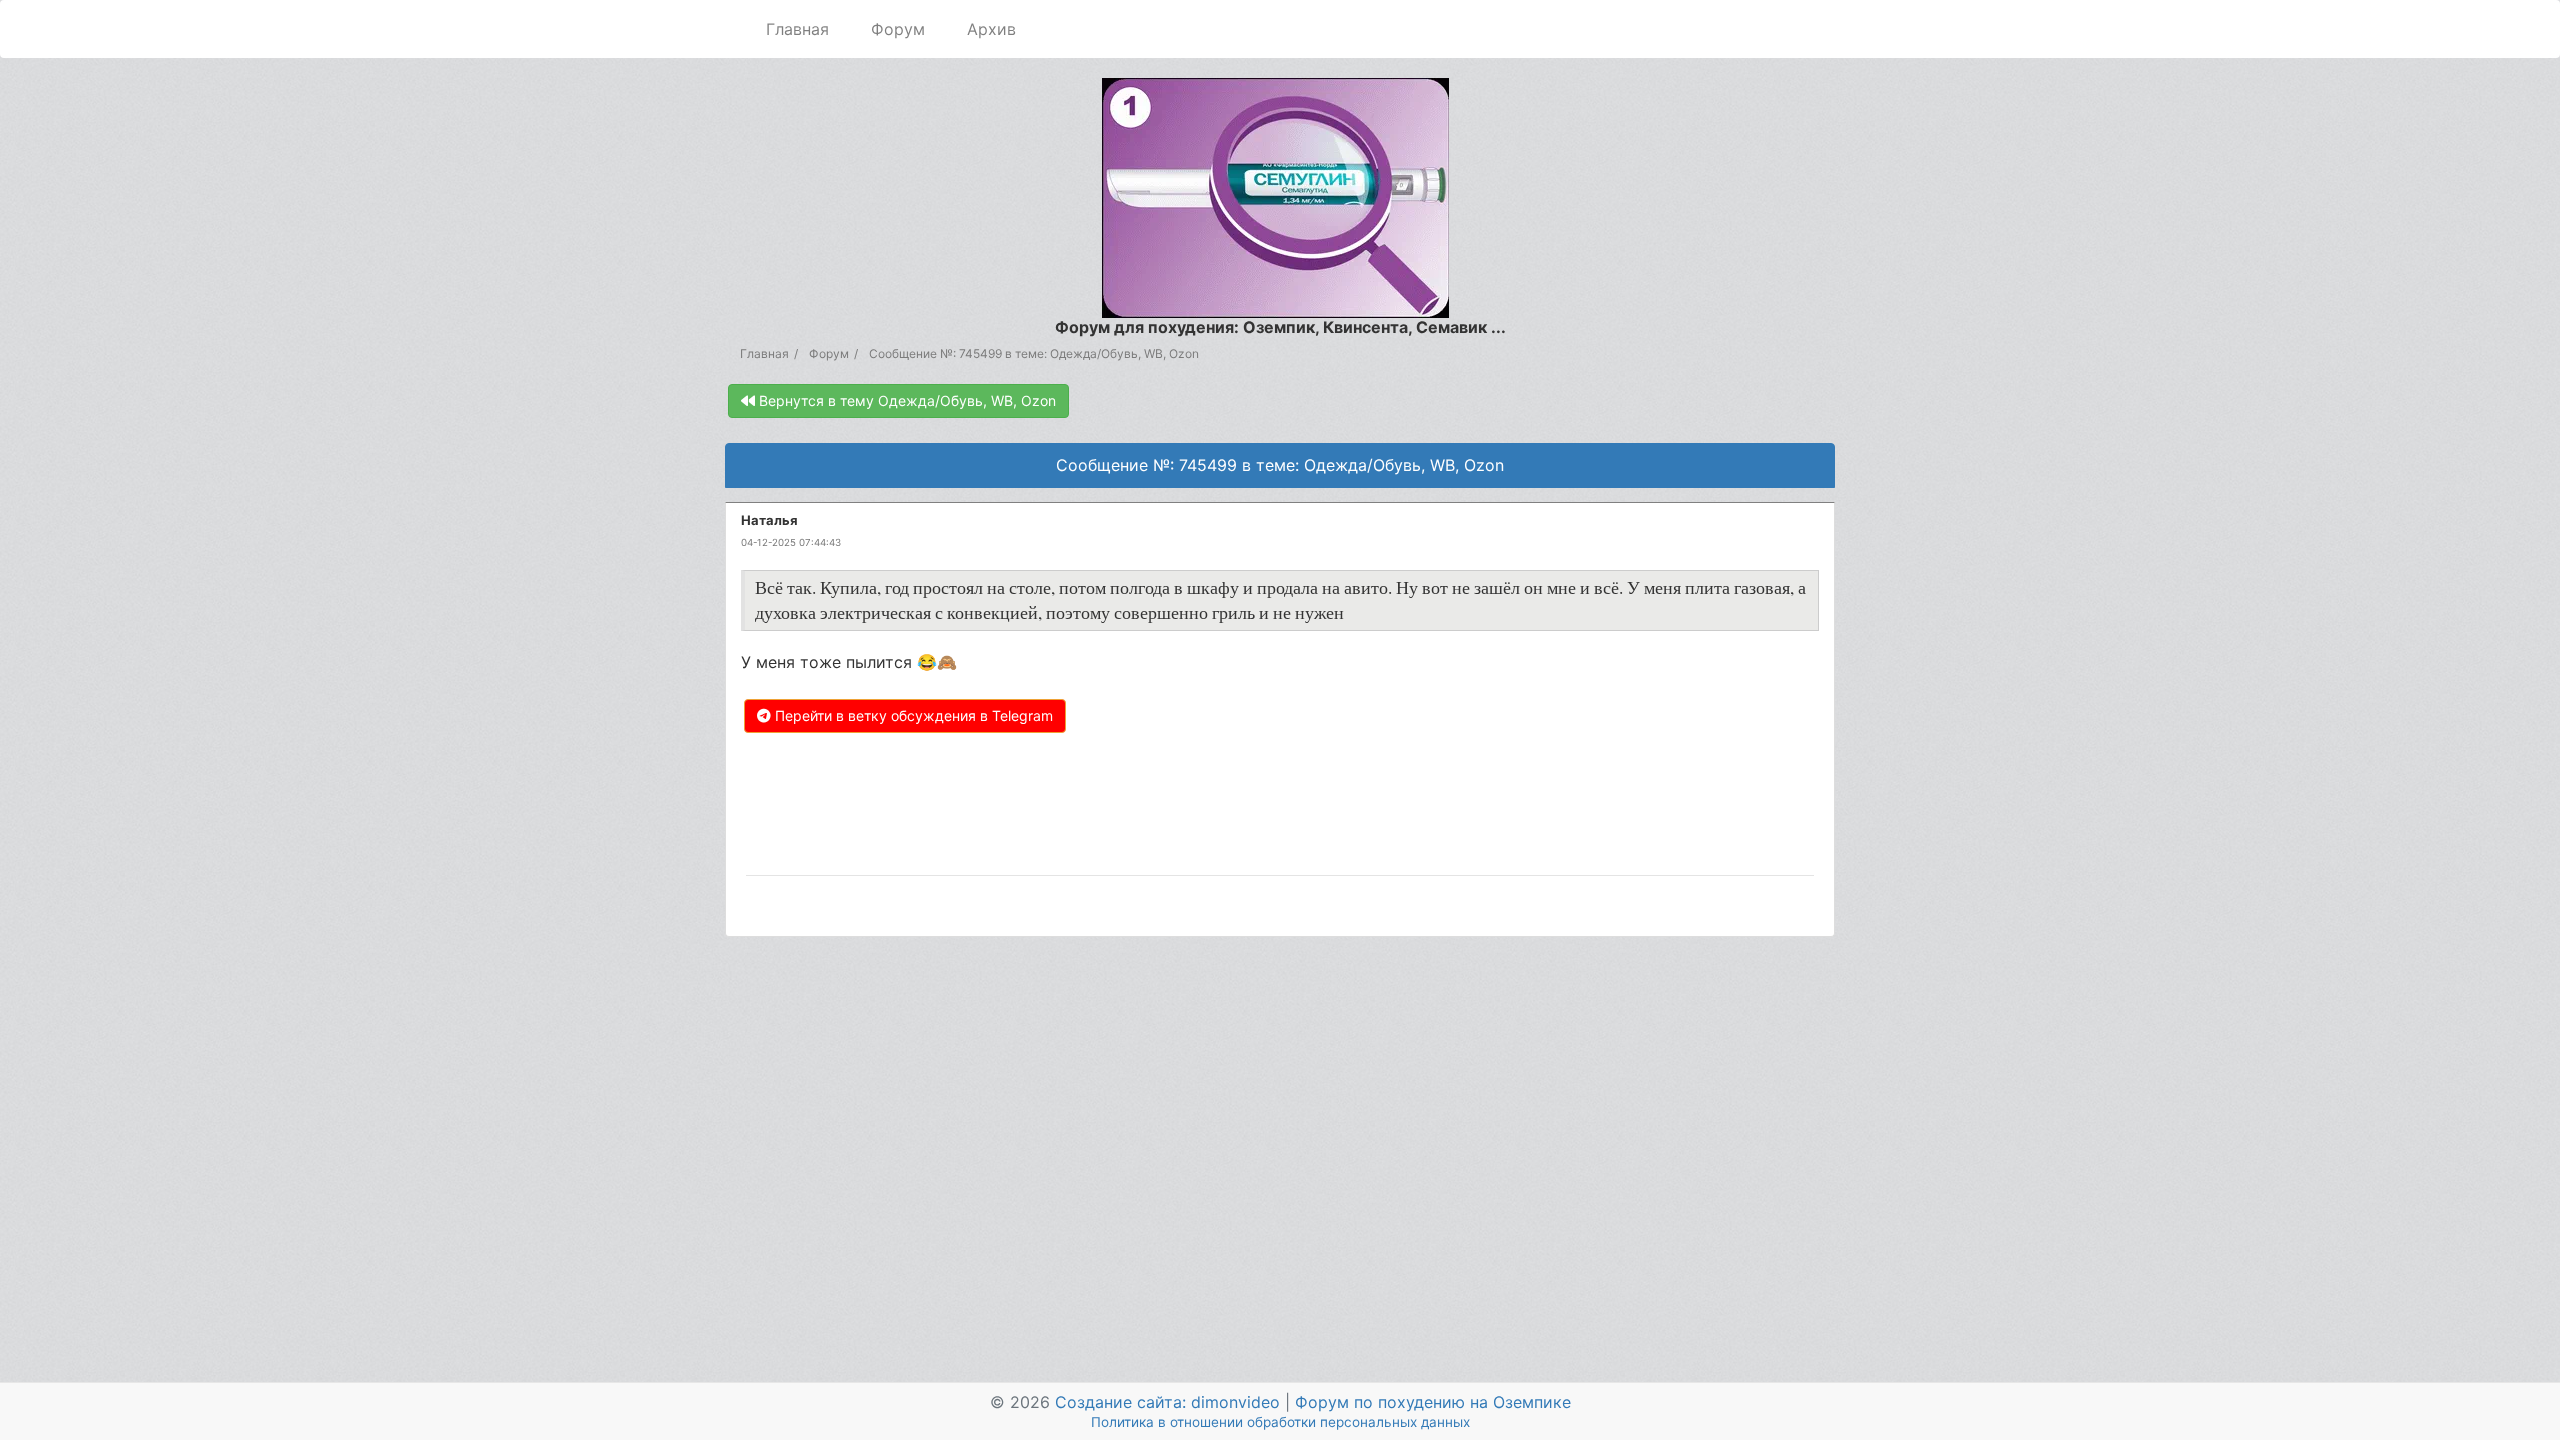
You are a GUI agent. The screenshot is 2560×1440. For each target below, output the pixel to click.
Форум (898, 29)
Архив (991, 29)
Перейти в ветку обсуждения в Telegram (912, 715)
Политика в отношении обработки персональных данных (1280, 1422)
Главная (797, 29)
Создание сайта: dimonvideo (1167, 1402)
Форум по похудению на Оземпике (1433, 1402)
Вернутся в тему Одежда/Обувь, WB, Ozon (905, 400)
